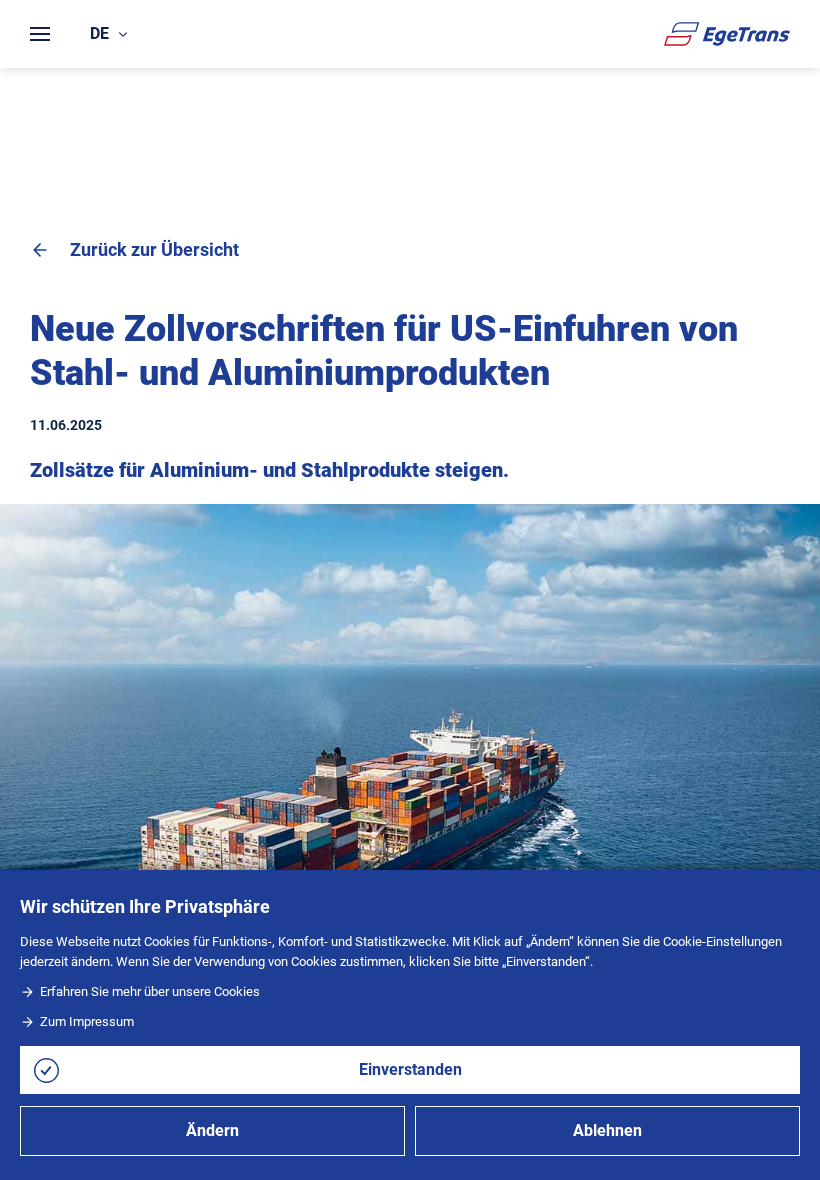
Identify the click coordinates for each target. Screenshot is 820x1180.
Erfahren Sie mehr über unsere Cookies (150, 991)
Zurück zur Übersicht (154, 249)
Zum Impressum (87, 1021)
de (99, 33)
